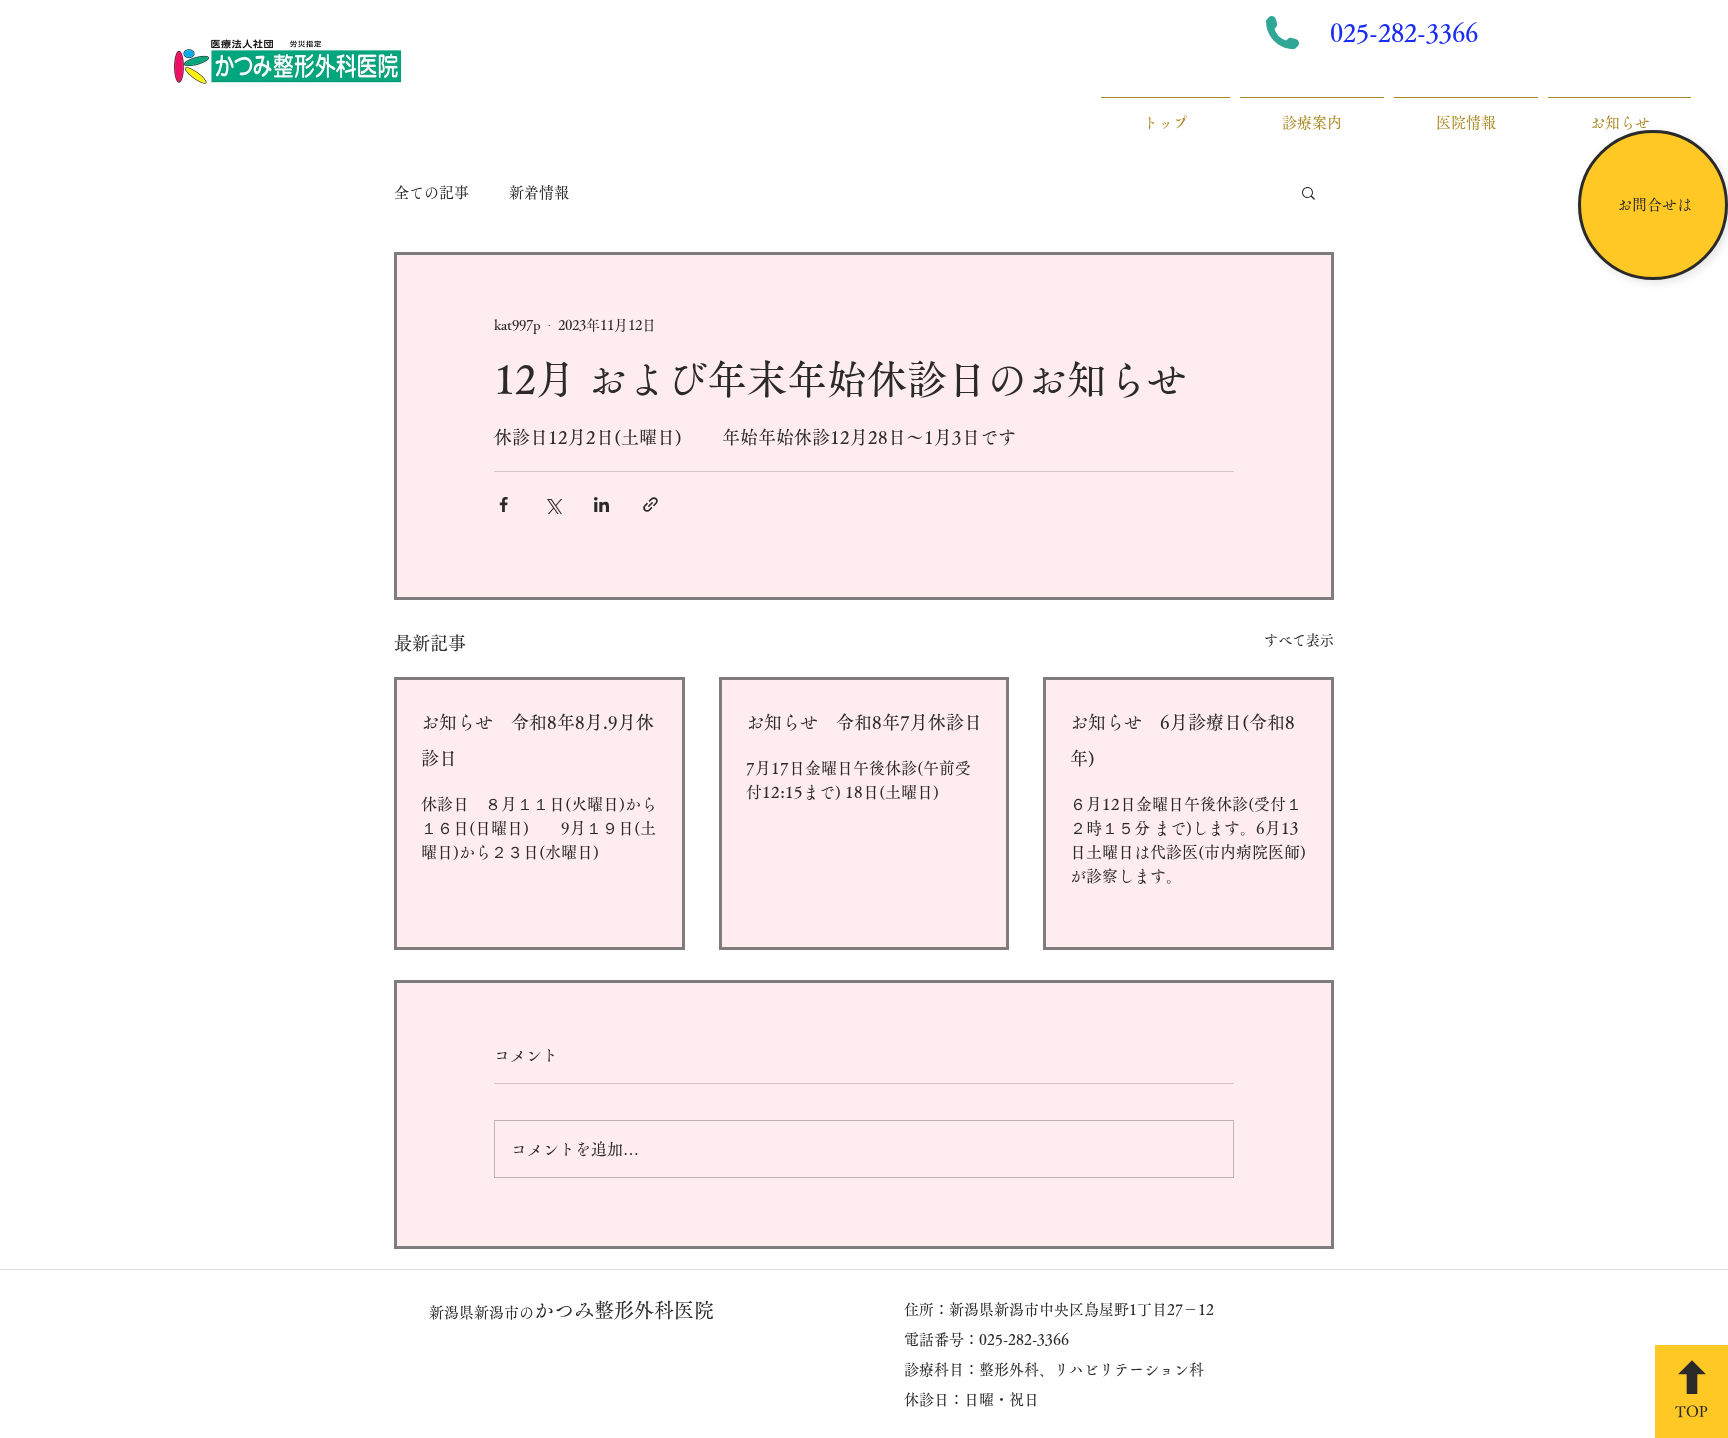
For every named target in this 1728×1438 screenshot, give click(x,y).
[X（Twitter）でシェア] (552, 504)
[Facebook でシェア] (503, 504)
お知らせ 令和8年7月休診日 (864, 722)
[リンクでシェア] (650, 504)
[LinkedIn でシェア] (601, 504)
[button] (1308, 192)
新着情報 (539, 192)
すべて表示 (1299, 640)
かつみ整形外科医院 (571, 1310)
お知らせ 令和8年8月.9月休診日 (537, 740)
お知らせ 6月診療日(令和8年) (1182, 740)
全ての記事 (431, 192)
